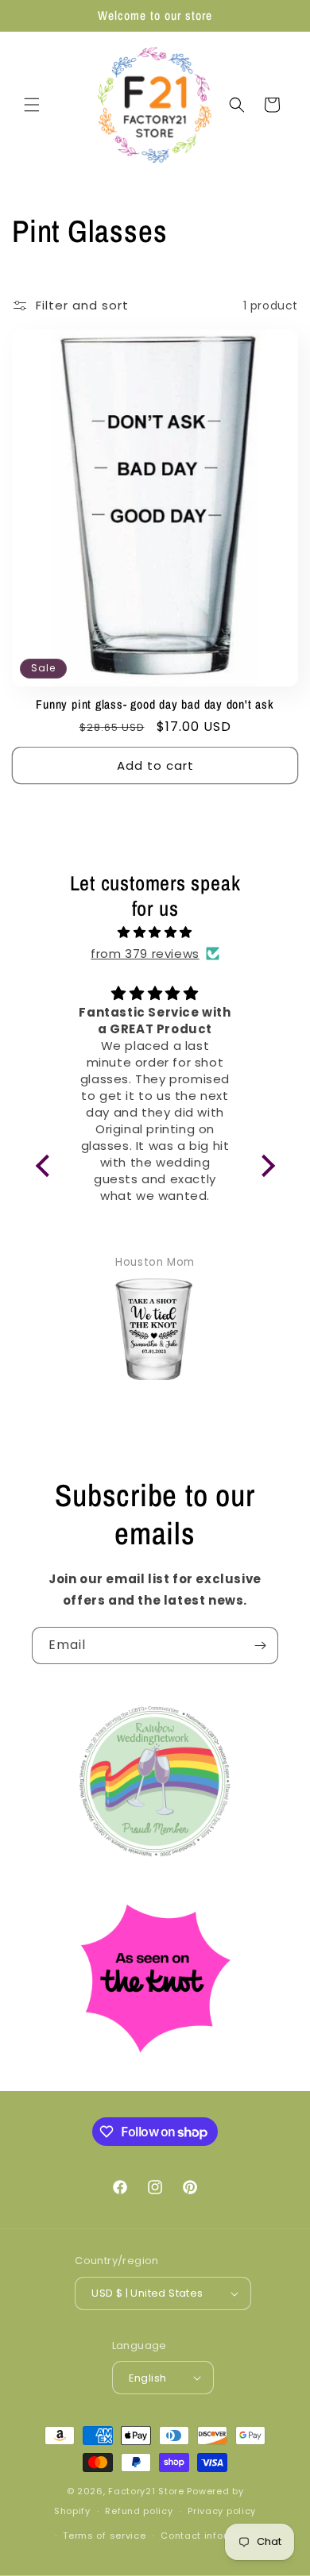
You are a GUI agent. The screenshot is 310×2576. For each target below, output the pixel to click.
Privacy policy (222, 2511)
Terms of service (104, 2536)
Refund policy (139, 2511)
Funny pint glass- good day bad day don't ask (155, 704)
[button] (32, 105)
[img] (155, 932)
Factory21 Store (146, 2491)
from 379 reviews (145, 954)
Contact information (211, 2536)
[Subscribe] (260, 1646)
